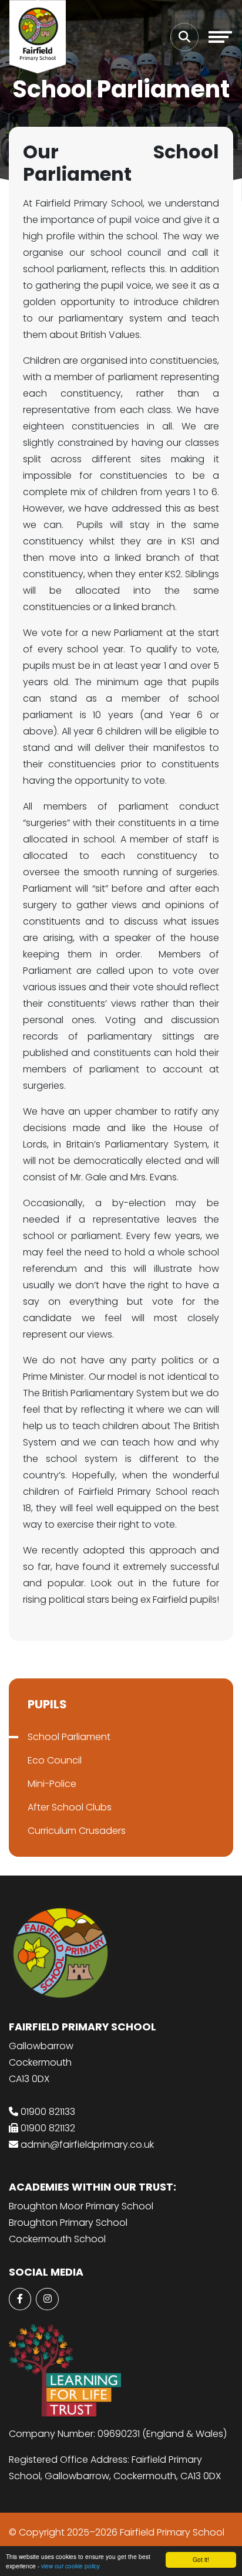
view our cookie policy (70, 2566)
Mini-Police (52, 1784)
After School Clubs (70, 1807)
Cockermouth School (57, 2239)
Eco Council (55, 1760)
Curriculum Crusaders (77, 1831)
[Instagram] (47, 2299)
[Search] (184, 37)
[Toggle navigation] (220, 37)
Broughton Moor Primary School (81, 2206)
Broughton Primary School (68, 2223)
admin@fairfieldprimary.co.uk (87, 2145)
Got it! (201, 2559)
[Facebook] (20, 2299)
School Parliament (69, 1737)
